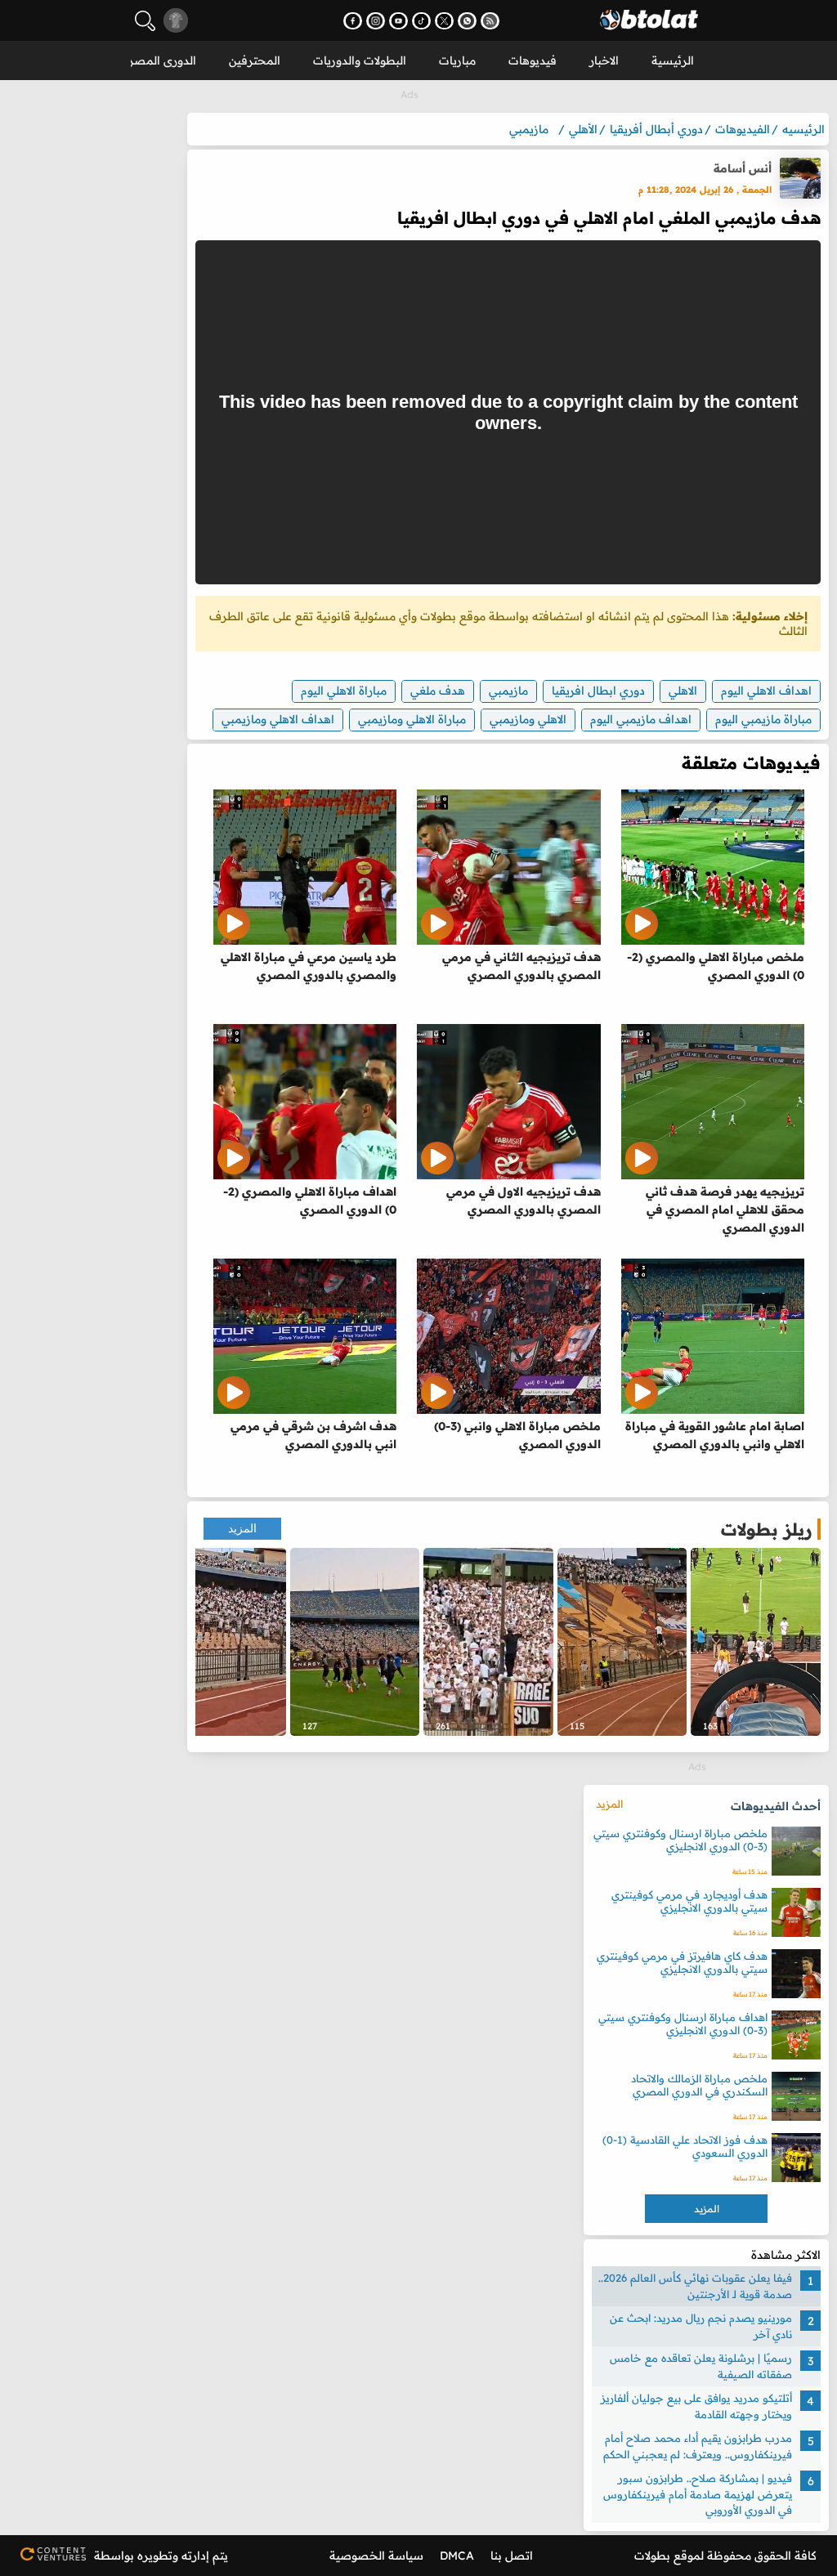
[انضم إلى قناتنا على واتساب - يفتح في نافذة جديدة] (467, 21)
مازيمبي (508, 691)
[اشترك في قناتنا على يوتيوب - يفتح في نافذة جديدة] (398, 21)
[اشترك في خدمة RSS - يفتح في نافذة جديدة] (490, 21)
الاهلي (683, 691)
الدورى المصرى (158, 60)
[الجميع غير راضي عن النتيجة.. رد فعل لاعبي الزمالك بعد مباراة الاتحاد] (756, 1642)
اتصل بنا (512, 2556)
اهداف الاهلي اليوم (766, 691)
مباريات (457, 60)
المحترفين (255, 60)
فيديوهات (533, 60)
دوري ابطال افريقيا (598, 691)
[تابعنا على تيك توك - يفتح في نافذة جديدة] (421, 21)
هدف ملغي (438, 691)
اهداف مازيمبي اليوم (641, 719)
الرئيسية (673, 60)
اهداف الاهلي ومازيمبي (278, 719)
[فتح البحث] (145, 21)
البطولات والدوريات (360, 60)
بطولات (652, 2556)
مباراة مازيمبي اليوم (763, 719)
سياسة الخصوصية (376, 2556)
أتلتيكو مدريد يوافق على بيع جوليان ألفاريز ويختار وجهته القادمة (696, 2406)
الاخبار (604, 60)
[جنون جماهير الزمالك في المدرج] (488, 1642)
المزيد (242, 1529)
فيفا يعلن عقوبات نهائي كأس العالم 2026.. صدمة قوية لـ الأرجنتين (695, 2286)
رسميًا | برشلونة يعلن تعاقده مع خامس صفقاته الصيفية (701, 2366)
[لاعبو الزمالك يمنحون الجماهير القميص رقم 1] (355, 1642)
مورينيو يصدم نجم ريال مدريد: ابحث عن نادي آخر (701, 2326)
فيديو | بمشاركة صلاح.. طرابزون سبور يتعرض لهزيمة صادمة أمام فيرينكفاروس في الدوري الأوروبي (698, 2494)
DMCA (457, 2556)
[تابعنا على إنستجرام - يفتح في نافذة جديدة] (376, 21)
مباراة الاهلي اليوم (344, 691)
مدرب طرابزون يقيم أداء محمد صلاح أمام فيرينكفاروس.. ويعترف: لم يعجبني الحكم (698, 2446)
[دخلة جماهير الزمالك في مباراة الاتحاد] (622, 1642)
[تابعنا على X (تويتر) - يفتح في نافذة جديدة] (444, 21)
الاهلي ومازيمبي (528, 719)
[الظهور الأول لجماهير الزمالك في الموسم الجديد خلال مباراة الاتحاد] (221, 1642)
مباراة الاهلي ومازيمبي (412, 719)
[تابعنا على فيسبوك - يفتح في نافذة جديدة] (353, 21)
